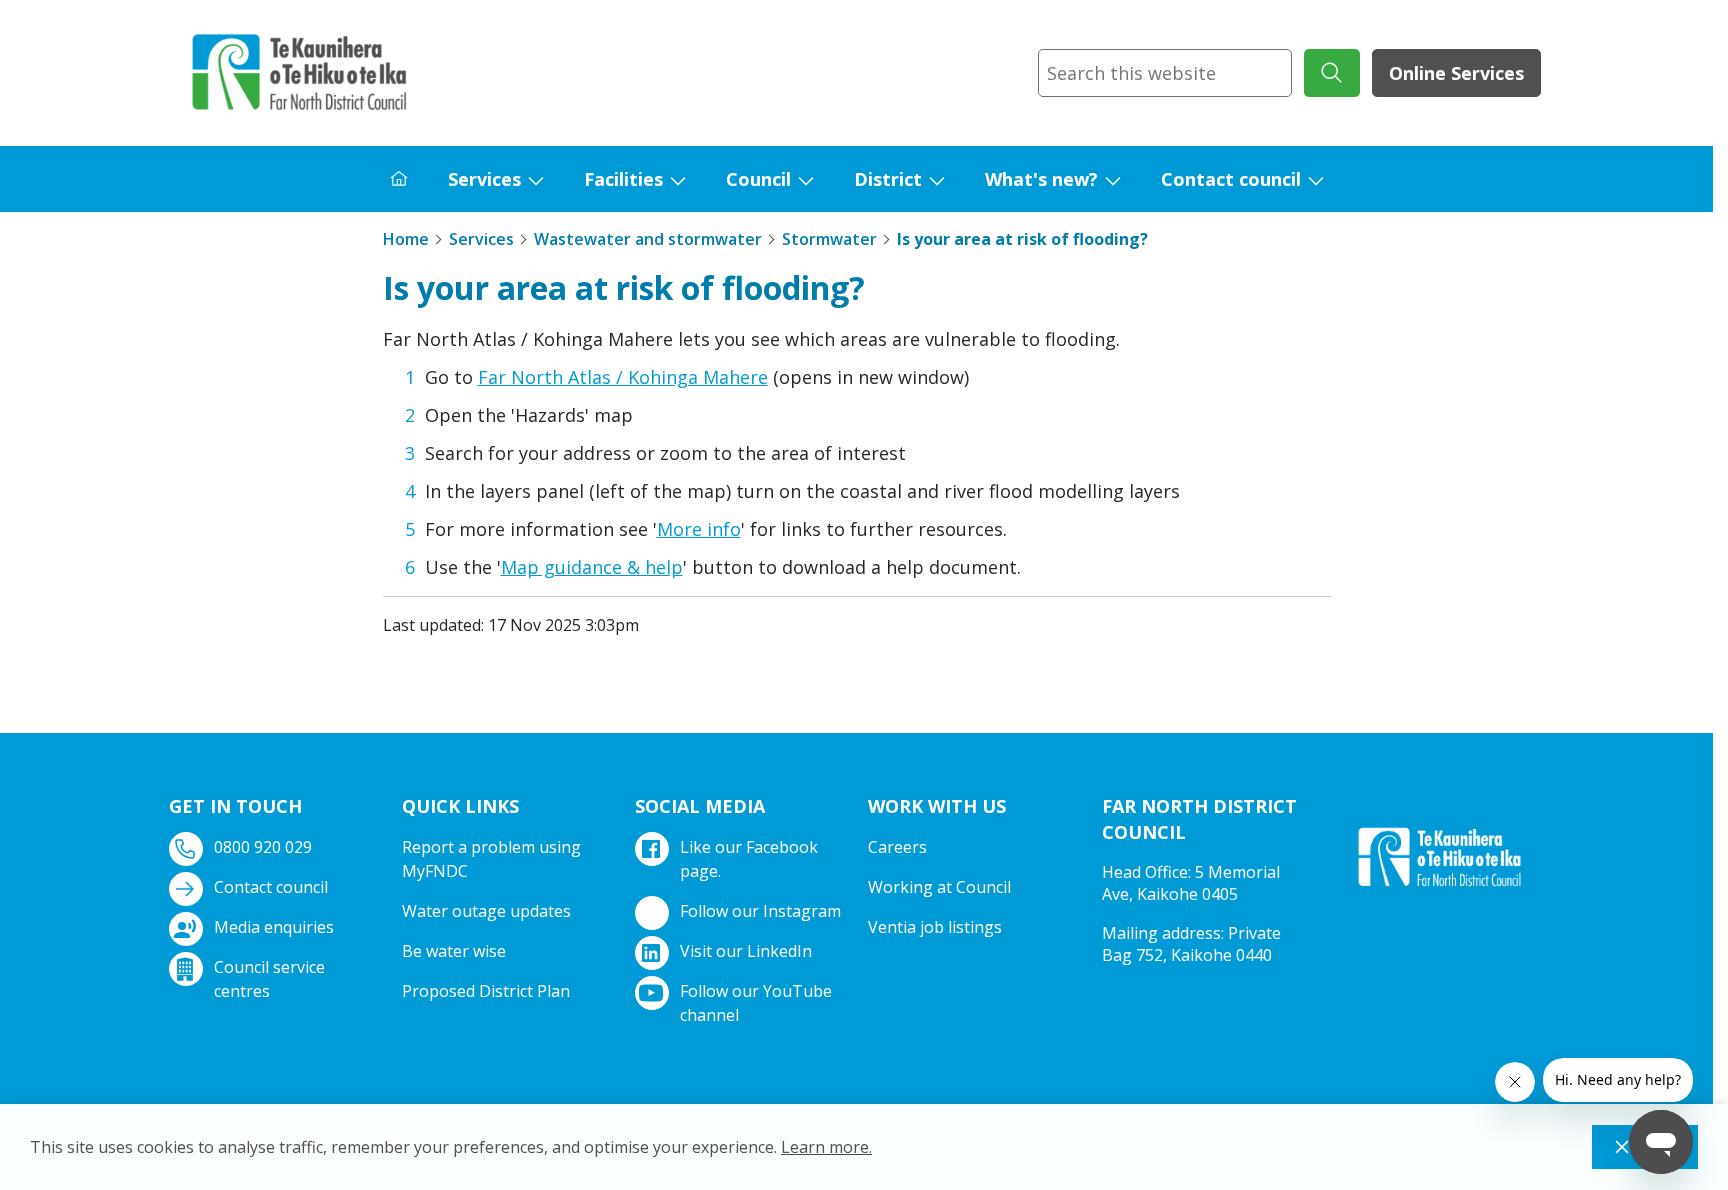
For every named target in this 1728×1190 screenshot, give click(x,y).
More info (699, 529)
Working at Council (939, 887)
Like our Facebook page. (749, 859)
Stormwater (829, 239)
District (888, 179)
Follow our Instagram (760, 911)
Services (484, 179)
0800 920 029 (263, 847)
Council (758, 179)
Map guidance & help (592, 567)
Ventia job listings (935, 927)
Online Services (1456, 73)
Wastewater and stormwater (648, 239)
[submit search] (1332, 73)
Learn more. (826, 1147)
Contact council (1231, 179)
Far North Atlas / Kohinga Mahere (623, 377)
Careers (897, 847)
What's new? (1041, 179)
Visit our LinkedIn (746, 951)
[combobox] (1165, 73)
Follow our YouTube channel (756, 1003)
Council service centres (269, 979)
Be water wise (454, 951)
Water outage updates (486, 911)
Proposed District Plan (486, 991)
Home (406, 239)
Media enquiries (274, 927)
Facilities (623, 179)
